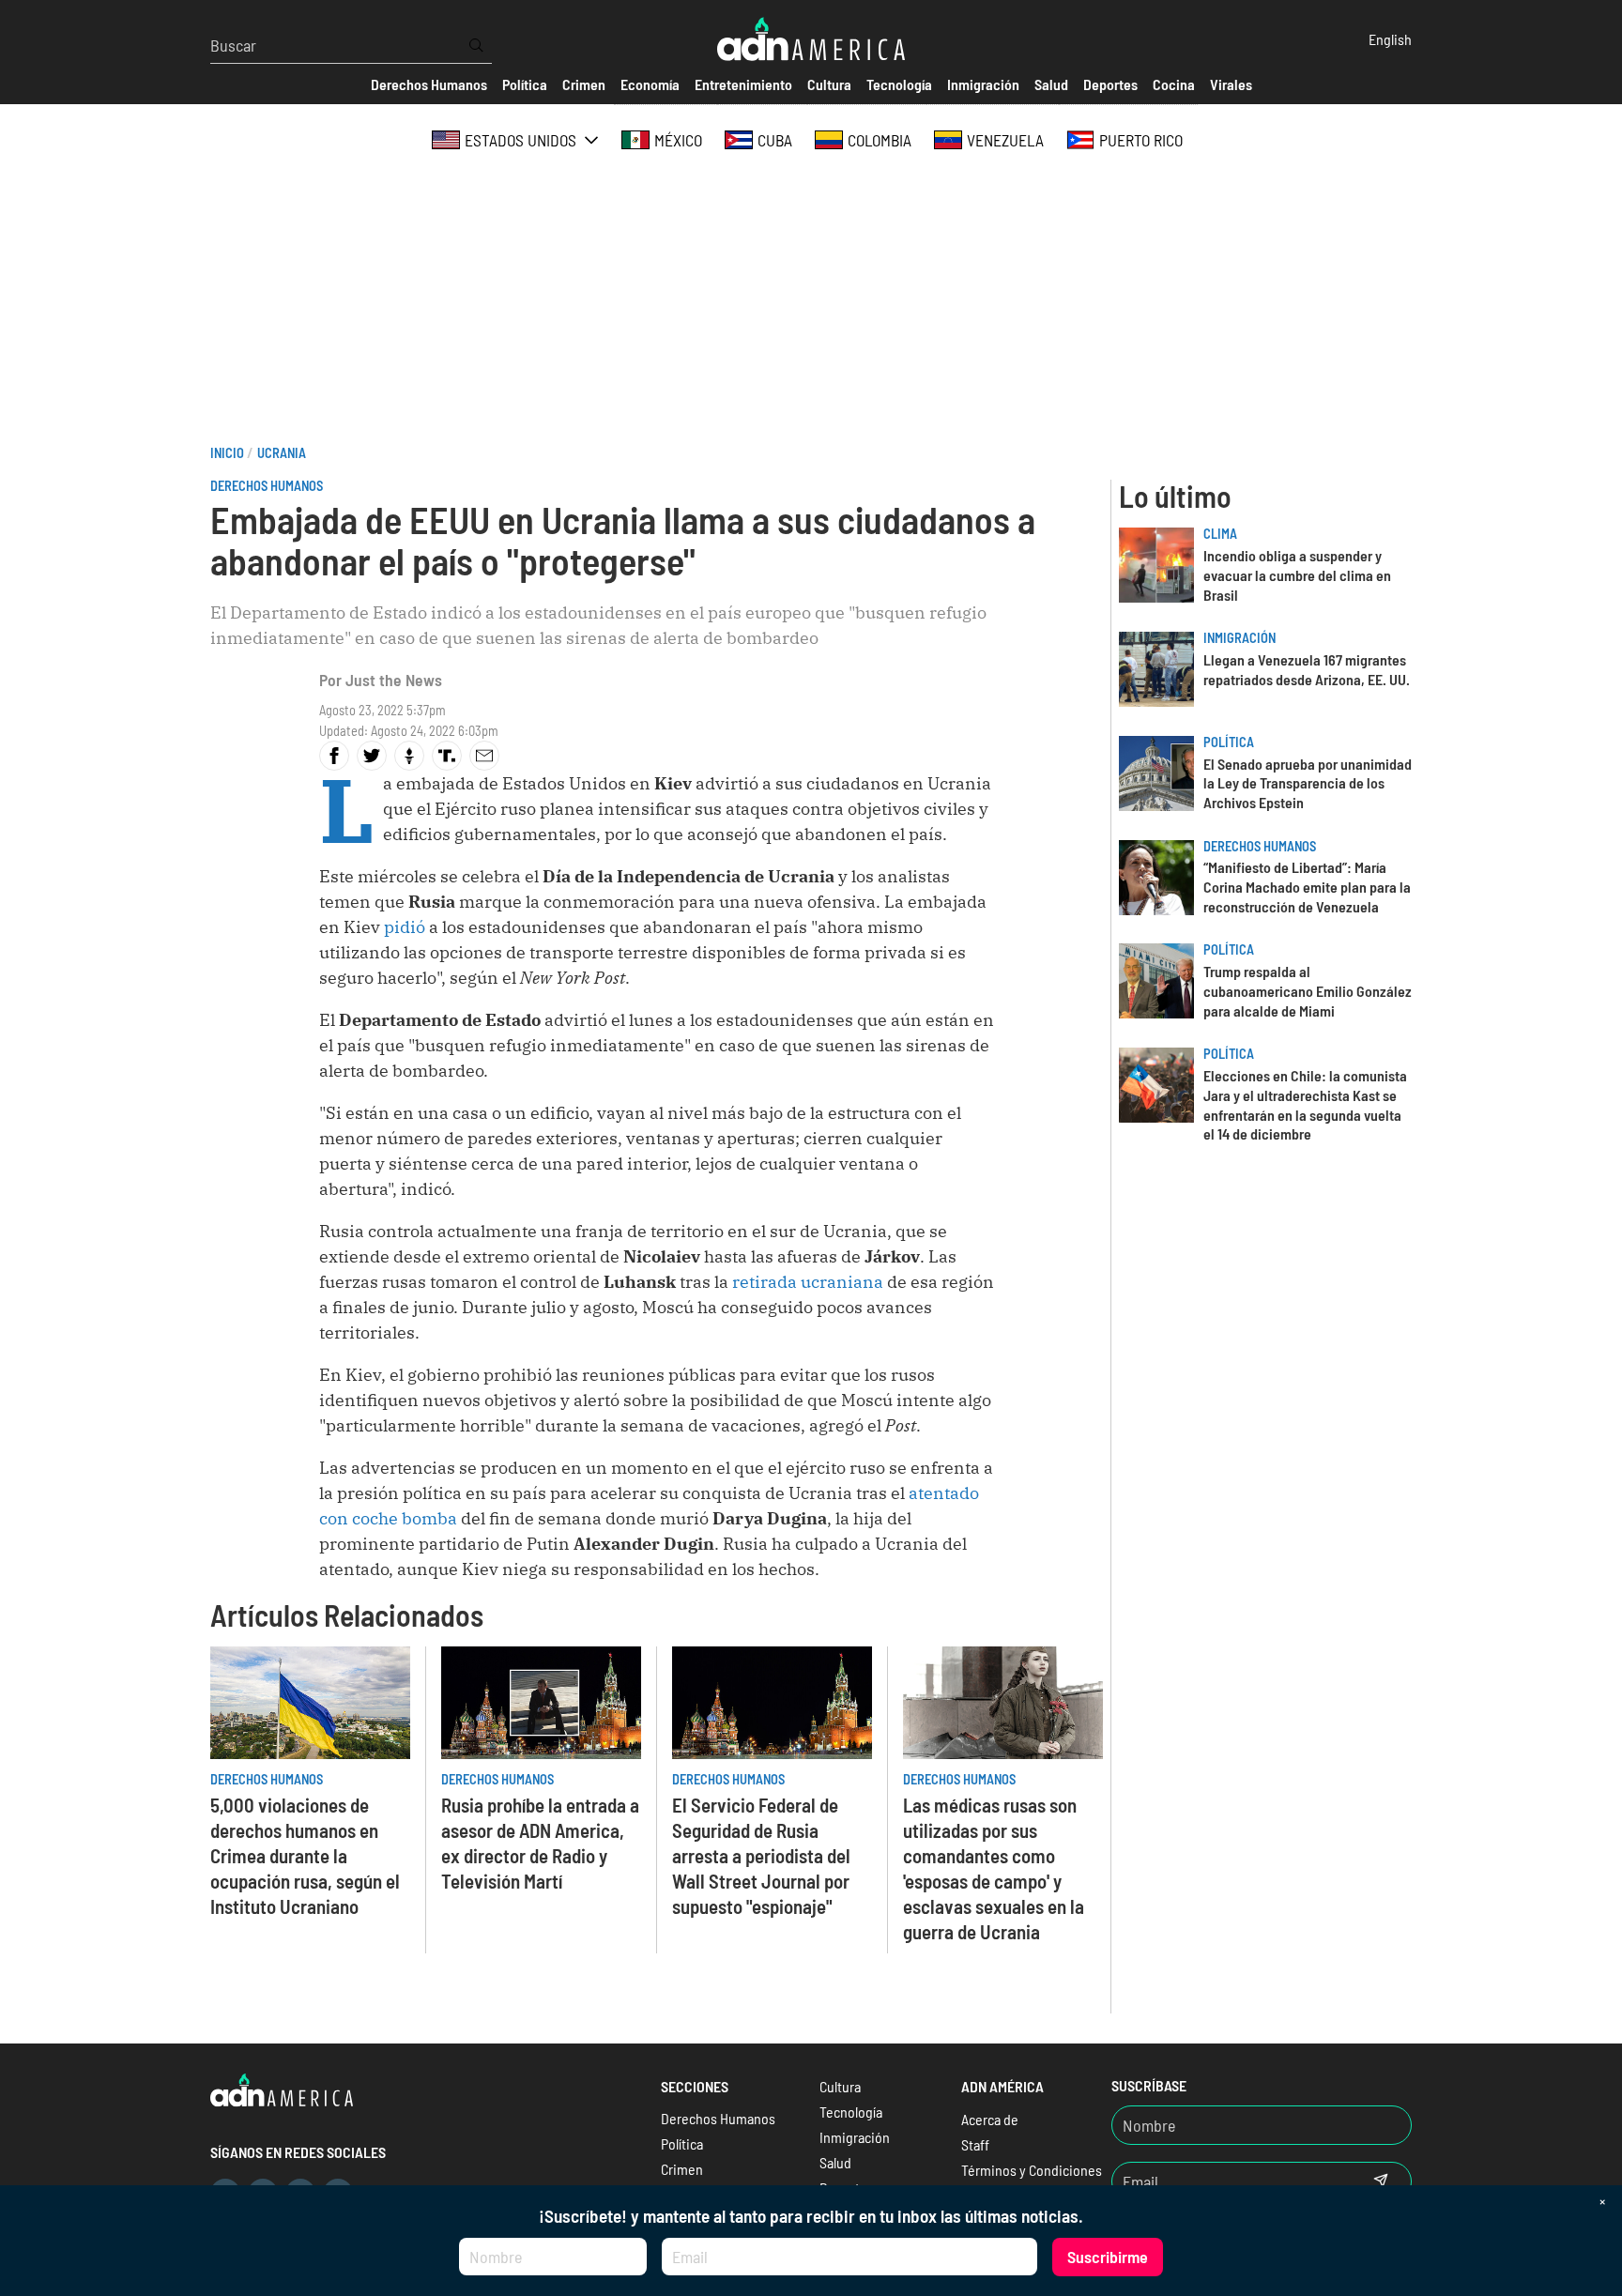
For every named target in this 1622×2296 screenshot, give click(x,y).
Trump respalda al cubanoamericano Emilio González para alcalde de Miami (1308, 991)
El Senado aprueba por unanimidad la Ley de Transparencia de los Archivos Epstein (1308, 783)
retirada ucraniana (808, 1282)
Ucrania (282, 453)
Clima (1220, 534)
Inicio (227, 453)
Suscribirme (1108, 2257)
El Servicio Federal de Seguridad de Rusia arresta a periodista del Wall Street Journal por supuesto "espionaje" (761, 1855)
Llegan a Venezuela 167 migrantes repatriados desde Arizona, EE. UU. (1307, 669)
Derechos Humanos (267, 486)
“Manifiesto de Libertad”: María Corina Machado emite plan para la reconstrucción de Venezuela (1307, 887)
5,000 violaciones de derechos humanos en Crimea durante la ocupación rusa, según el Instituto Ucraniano (305, 1855)
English (1390, 39)
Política (1229, 742)
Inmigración (1239, 638)
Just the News (394, 680)
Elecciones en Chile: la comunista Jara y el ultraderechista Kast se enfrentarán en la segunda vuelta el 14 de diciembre (1305, 1104)
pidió (405, 927)
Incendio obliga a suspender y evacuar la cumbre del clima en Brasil (1297, 575)
